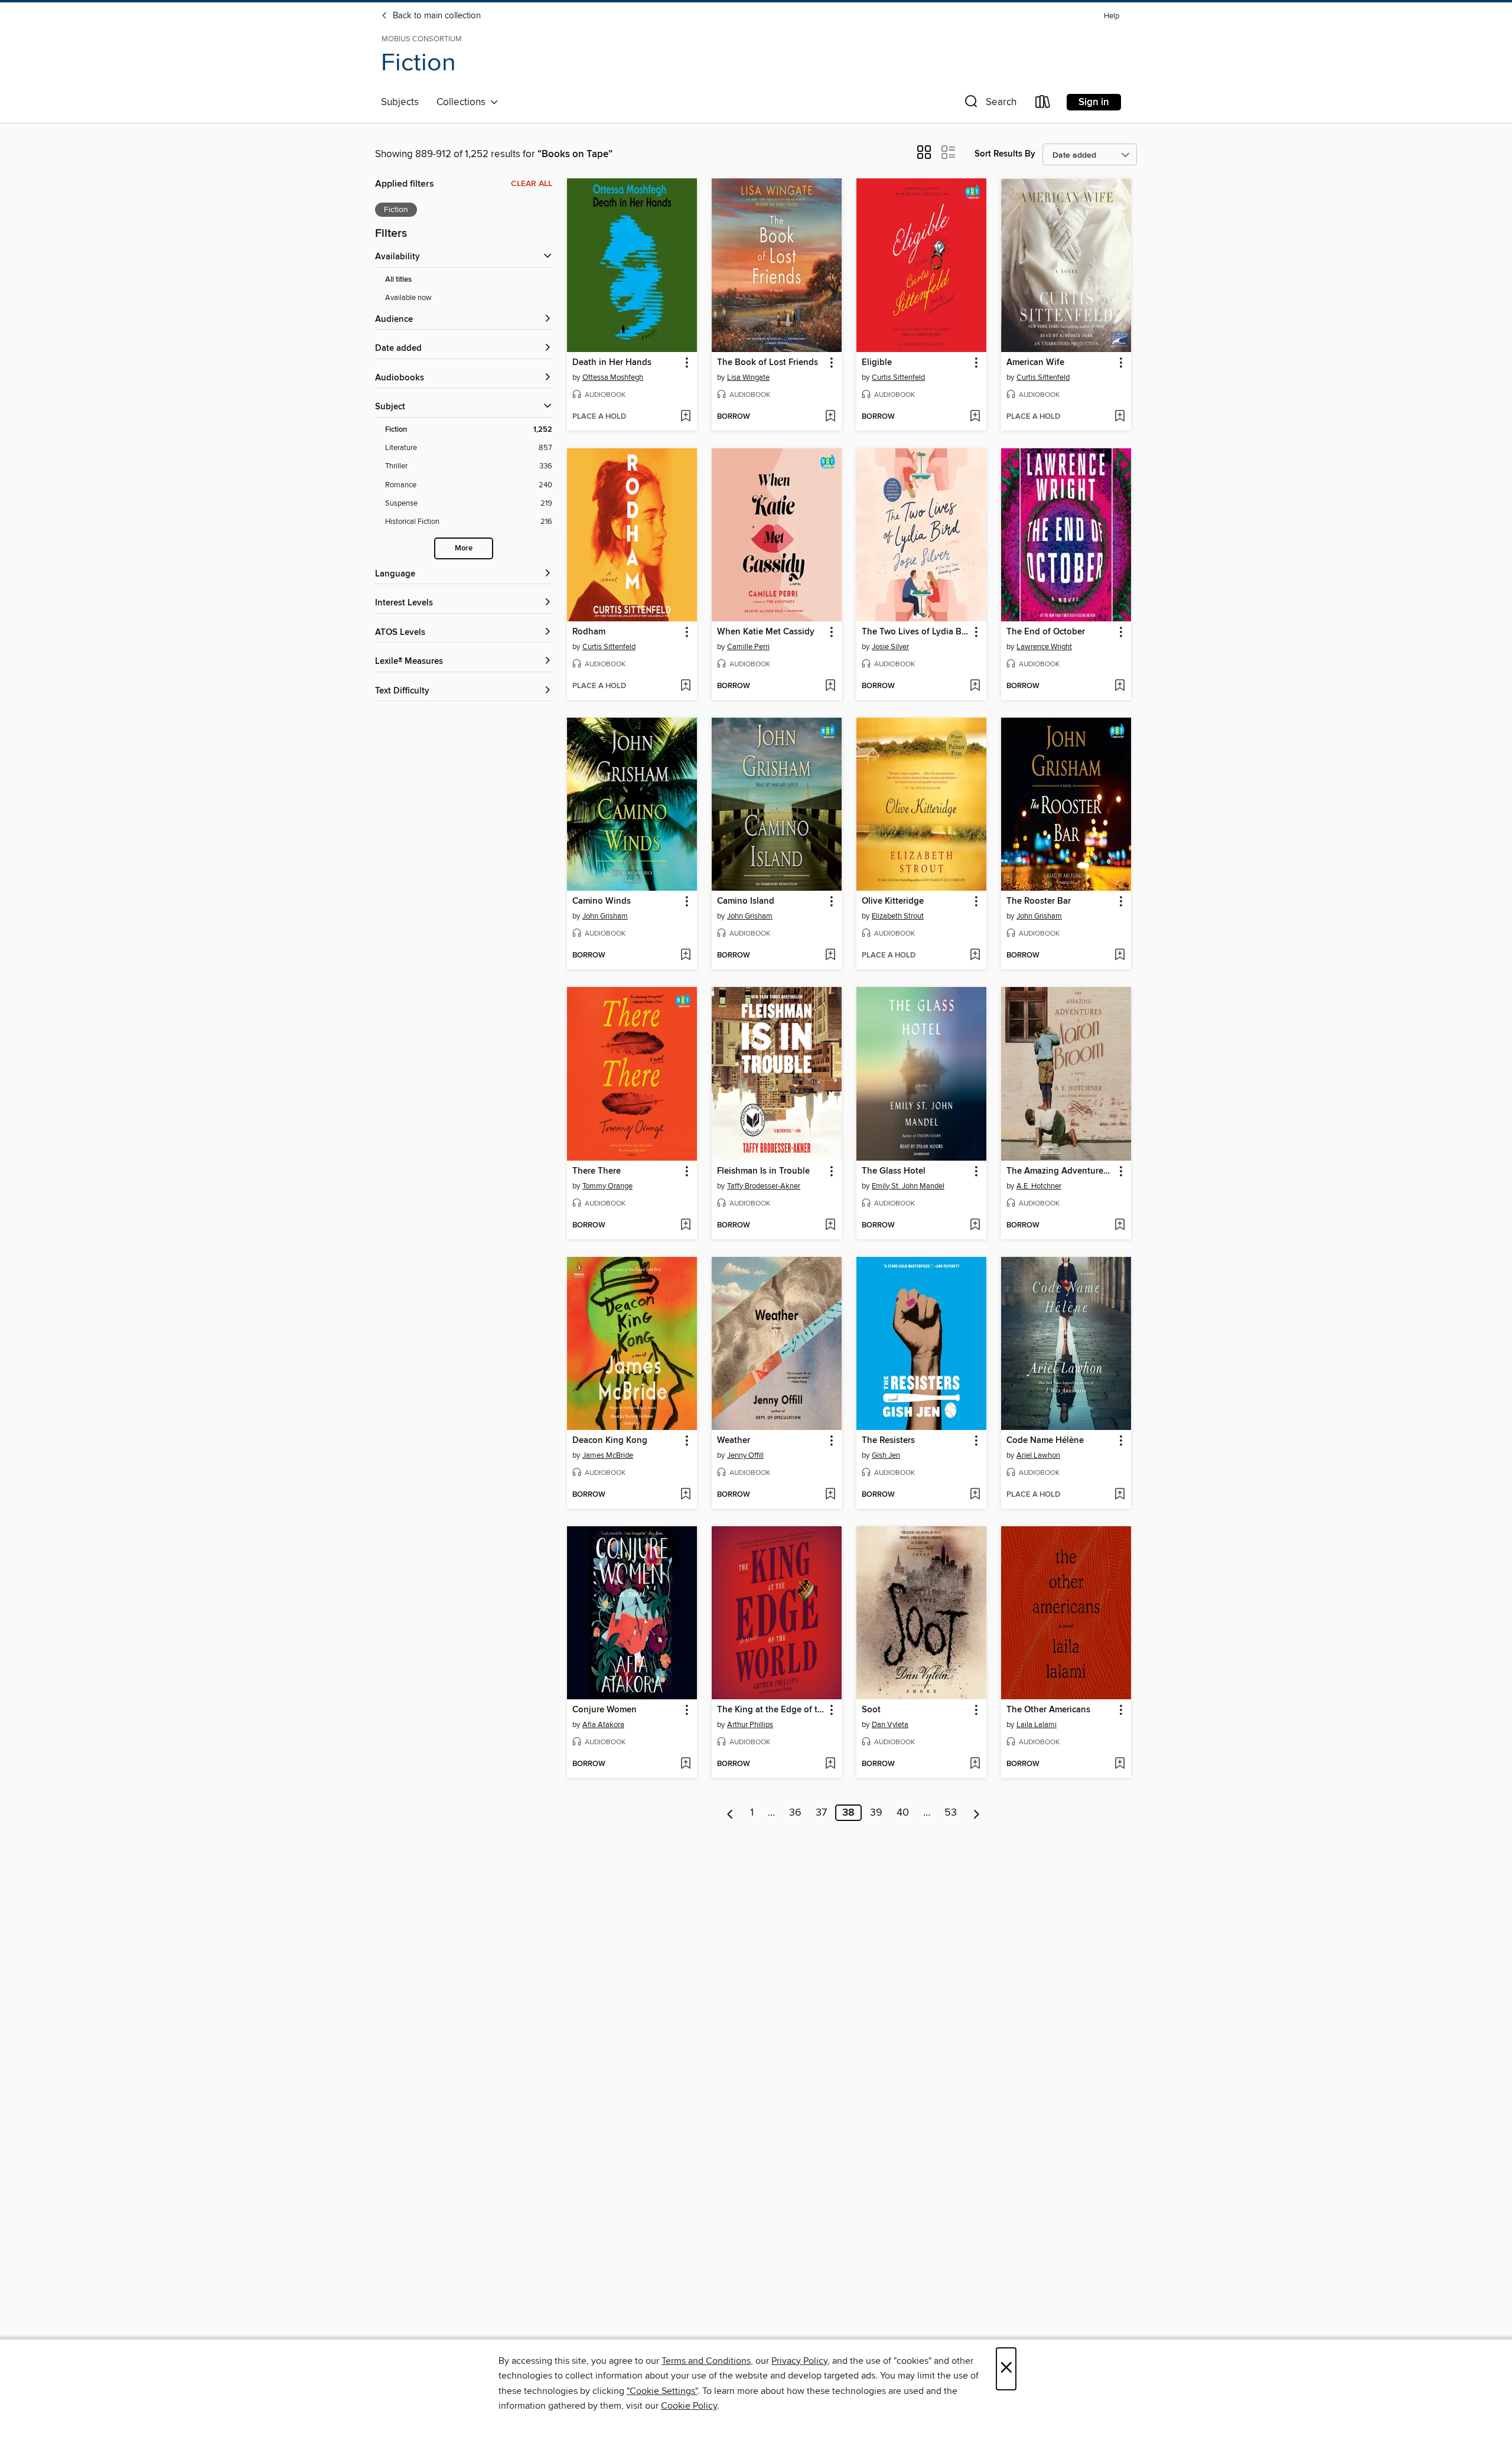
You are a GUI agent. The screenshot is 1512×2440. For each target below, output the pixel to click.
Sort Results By (1005, 154)
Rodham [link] (589, 632)
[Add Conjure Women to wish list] (685, 1764)
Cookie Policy (689, 2406)
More (464, 548)
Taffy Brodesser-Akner (764, 1186)
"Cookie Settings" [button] (662, 2391)
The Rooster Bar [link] (1039, 901)
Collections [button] (463, 102)
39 (876, 1813)
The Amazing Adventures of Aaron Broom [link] (1060, 1171)
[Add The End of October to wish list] (1120, 686)
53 (951, 1813)
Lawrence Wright (1044, 647)
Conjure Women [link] (605, 1710)
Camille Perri (748, 647)
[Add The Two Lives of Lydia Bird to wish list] (975, 686)
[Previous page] (730, 1813)
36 (795, 1813)
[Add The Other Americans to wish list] (1120, 1764)
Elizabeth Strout (898, 916)
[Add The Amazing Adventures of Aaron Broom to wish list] (1120, 1226)
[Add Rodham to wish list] (685, 686)
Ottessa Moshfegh (613, 377)
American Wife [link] (1035, 363)
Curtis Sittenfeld (898, 377)
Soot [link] (871, 1710)
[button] (989, 104)
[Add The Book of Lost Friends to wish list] (830, 417)
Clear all (532, 184)
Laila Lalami (1037, 1725)
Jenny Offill (745, 1455)
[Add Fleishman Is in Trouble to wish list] (830, 1226)
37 (821, 1813)
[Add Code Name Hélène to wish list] (1120, 1495)
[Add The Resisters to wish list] (975, 1495)
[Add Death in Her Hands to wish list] (685, 417)
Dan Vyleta (890, 1725)
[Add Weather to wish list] (830, 1495)
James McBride (608, 1455)
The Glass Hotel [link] (894, 1171)
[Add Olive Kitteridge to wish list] (975, 956)
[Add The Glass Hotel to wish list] (975, 1226)
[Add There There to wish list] (685, 1226)
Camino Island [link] (746, 901)
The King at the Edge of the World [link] (771, 1710)
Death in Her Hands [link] (612, 363)
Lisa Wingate (748, 377)
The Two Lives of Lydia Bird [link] (916, 632)
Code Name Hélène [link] (1045, 1441)
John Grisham (605, 916)
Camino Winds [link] (602, 901)
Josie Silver (890, 647)
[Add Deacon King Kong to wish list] (685, 1495)
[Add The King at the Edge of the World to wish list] (830, 1764)
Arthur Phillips (750, 1725)
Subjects (400, 102)
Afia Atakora (603, 1725)
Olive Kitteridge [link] (893, 901)
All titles (398, 280)
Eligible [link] (877, 363)
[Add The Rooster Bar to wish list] (1120, 956)
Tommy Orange (607, 1186)
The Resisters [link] (888, 1441)
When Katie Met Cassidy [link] (766, 632)
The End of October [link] (1046, 632)
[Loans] (1043, 104)
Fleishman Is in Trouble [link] (763, 1171)
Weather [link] (734, 1441)
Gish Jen (886, 1455)
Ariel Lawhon (1038, 1455)
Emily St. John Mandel (908, 1186)
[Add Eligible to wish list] (975, 417)
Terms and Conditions (706, 2361)
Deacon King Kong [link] (610, 1441)
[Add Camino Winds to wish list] (685, 956)
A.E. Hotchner (1039, 1186)
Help (1112, 16)
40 (903, 1813)
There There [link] (597, 1171)
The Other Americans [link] (1048, 1710)
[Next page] (977, 1813)
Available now (408, 298)
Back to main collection (436, 16)
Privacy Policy (799, 2361)
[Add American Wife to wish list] (1120, 417)
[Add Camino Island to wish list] (830, 956)
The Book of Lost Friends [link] (768, 363)
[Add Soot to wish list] (975, 1764)
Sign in (1094, 102)
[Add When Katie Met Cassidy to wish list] (830, 686)
